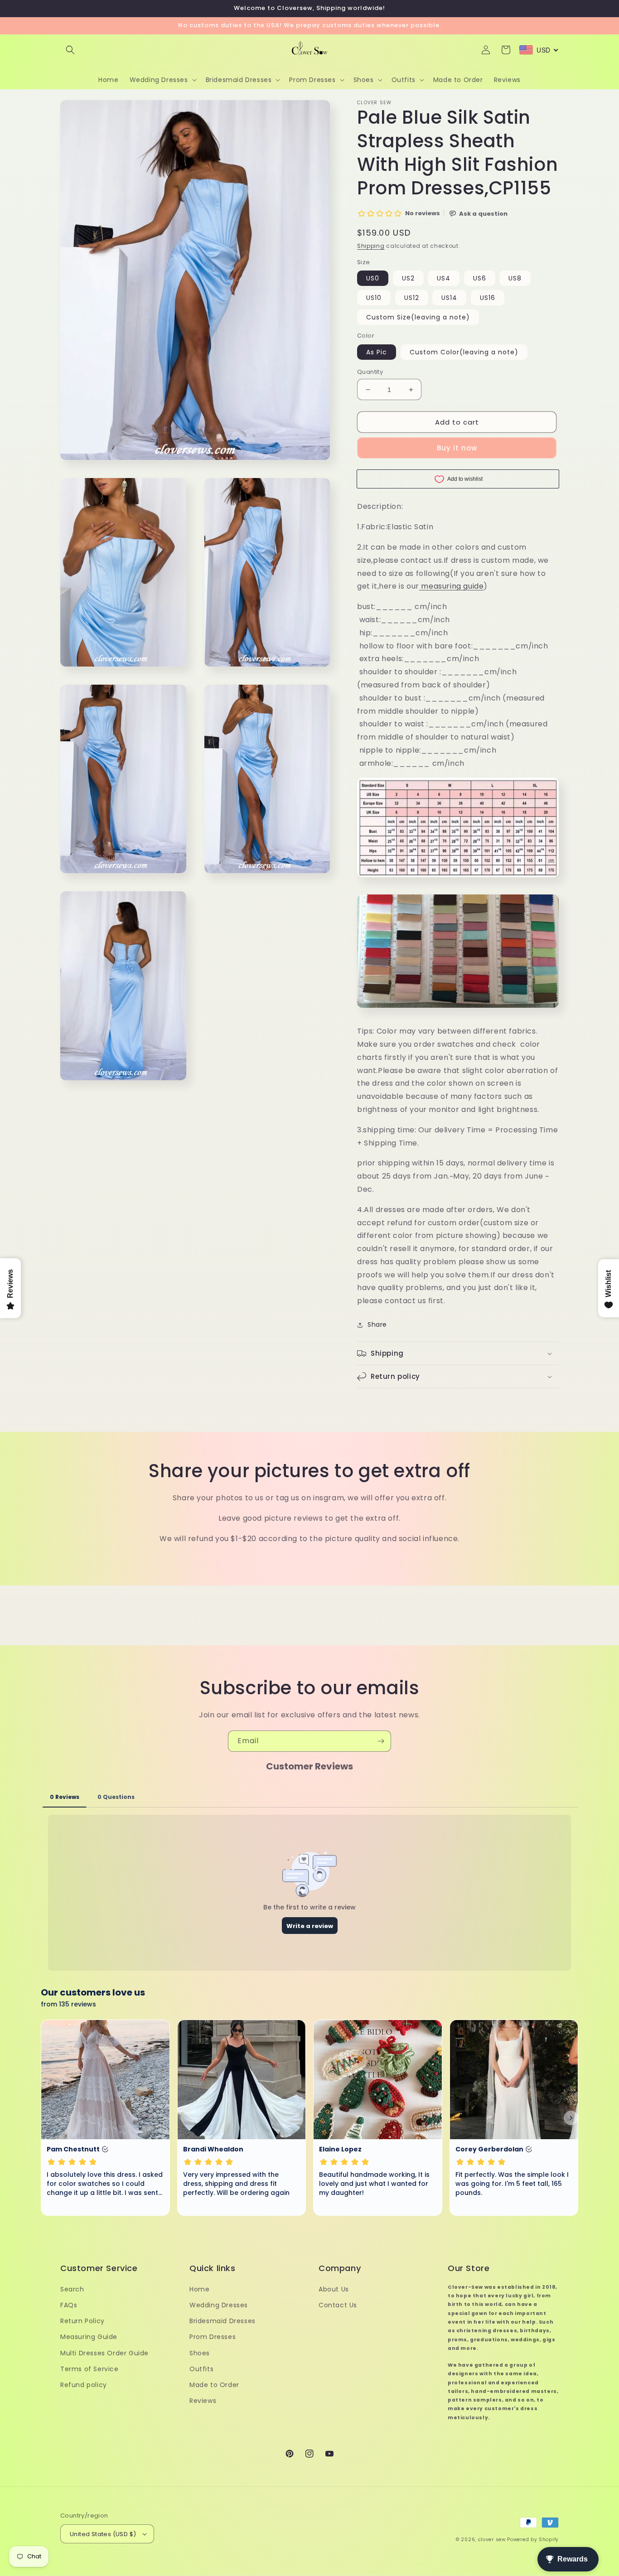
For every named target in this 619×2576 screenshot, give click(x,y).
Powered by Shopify (533, 2540)
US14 (449, 298)
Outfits (201, 2369)
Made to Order (214, 2385)
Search (72, 2289)
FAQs (69, 2305)
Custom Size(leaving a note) (418, 317)
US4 (444, 278)
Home (199, 2289)
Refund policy (84, 2385)
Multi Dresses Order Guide (104, 2353)
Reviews (203, 2401)
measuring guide (452, 586)
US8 (515, 278)
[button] (70, 50)
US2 (408, 278)
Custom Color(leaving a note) (464, 352)
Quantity (370, 372)
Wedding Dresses (219, 2305)
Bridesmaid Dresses (222, 2321)
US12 (412, 298)
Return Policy (82, 2321)
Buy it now (457, 448)
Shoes (200, 2353)
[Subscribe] (381, 1741)
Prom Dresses (213, 2337)
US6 (480, 278)
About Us (334, 2289)
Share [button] (377, 1324)
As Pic (377, 352)
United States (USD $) (103, 2534)
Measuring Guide (89, 2337)
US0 (373, 278)
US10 (374, 298)
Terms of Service (89, 2369)
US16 (488, 298)
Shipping (371, 246)
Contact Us (338, 2305)
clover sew (492, 2540)
